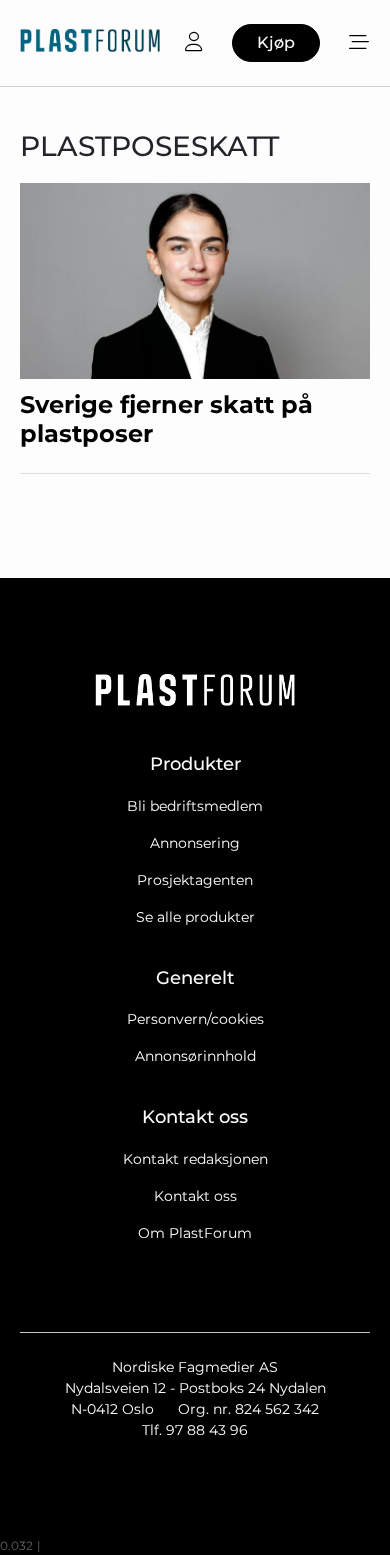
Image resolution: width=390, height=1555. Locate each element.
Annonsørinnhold (195, 1056)
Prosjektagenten (195, 880)
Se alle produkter (195, 917)
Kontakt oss (195, 1196)
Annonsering (195, 843)
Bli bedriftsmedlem (195, 806)
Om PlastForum (195, 1233)
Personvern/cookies (195, 1019)
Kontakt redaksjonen (195, 1159)
